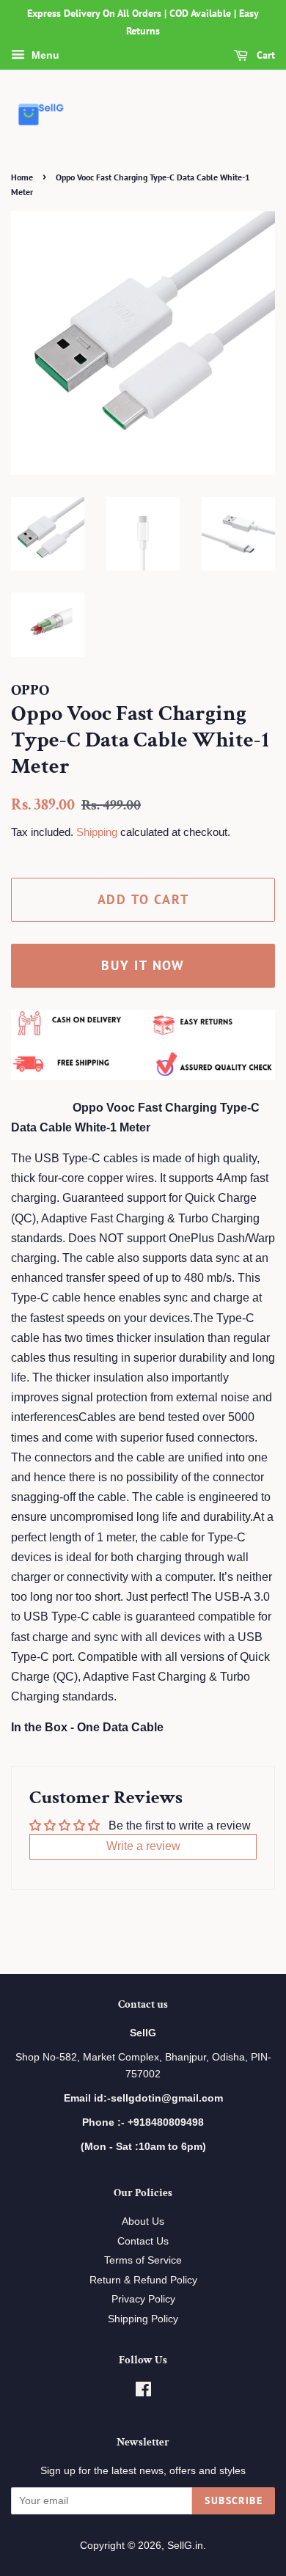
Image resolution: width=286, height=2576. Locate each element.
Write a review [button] (143, 1846)
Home (22, 177)
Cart (264, 55)
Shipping (97, 832)
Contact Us (143, 2241)
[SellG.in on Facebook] (143, 2392)
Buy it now (143, 965)
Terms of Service (143, 2260)
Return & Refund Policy (143, 2280)
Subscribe (234, 2500)
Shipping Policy (143, 2319)
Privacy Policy (143, 2299)
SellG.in (185, 2546)
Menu (44, 55)
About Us (143, 2221)
